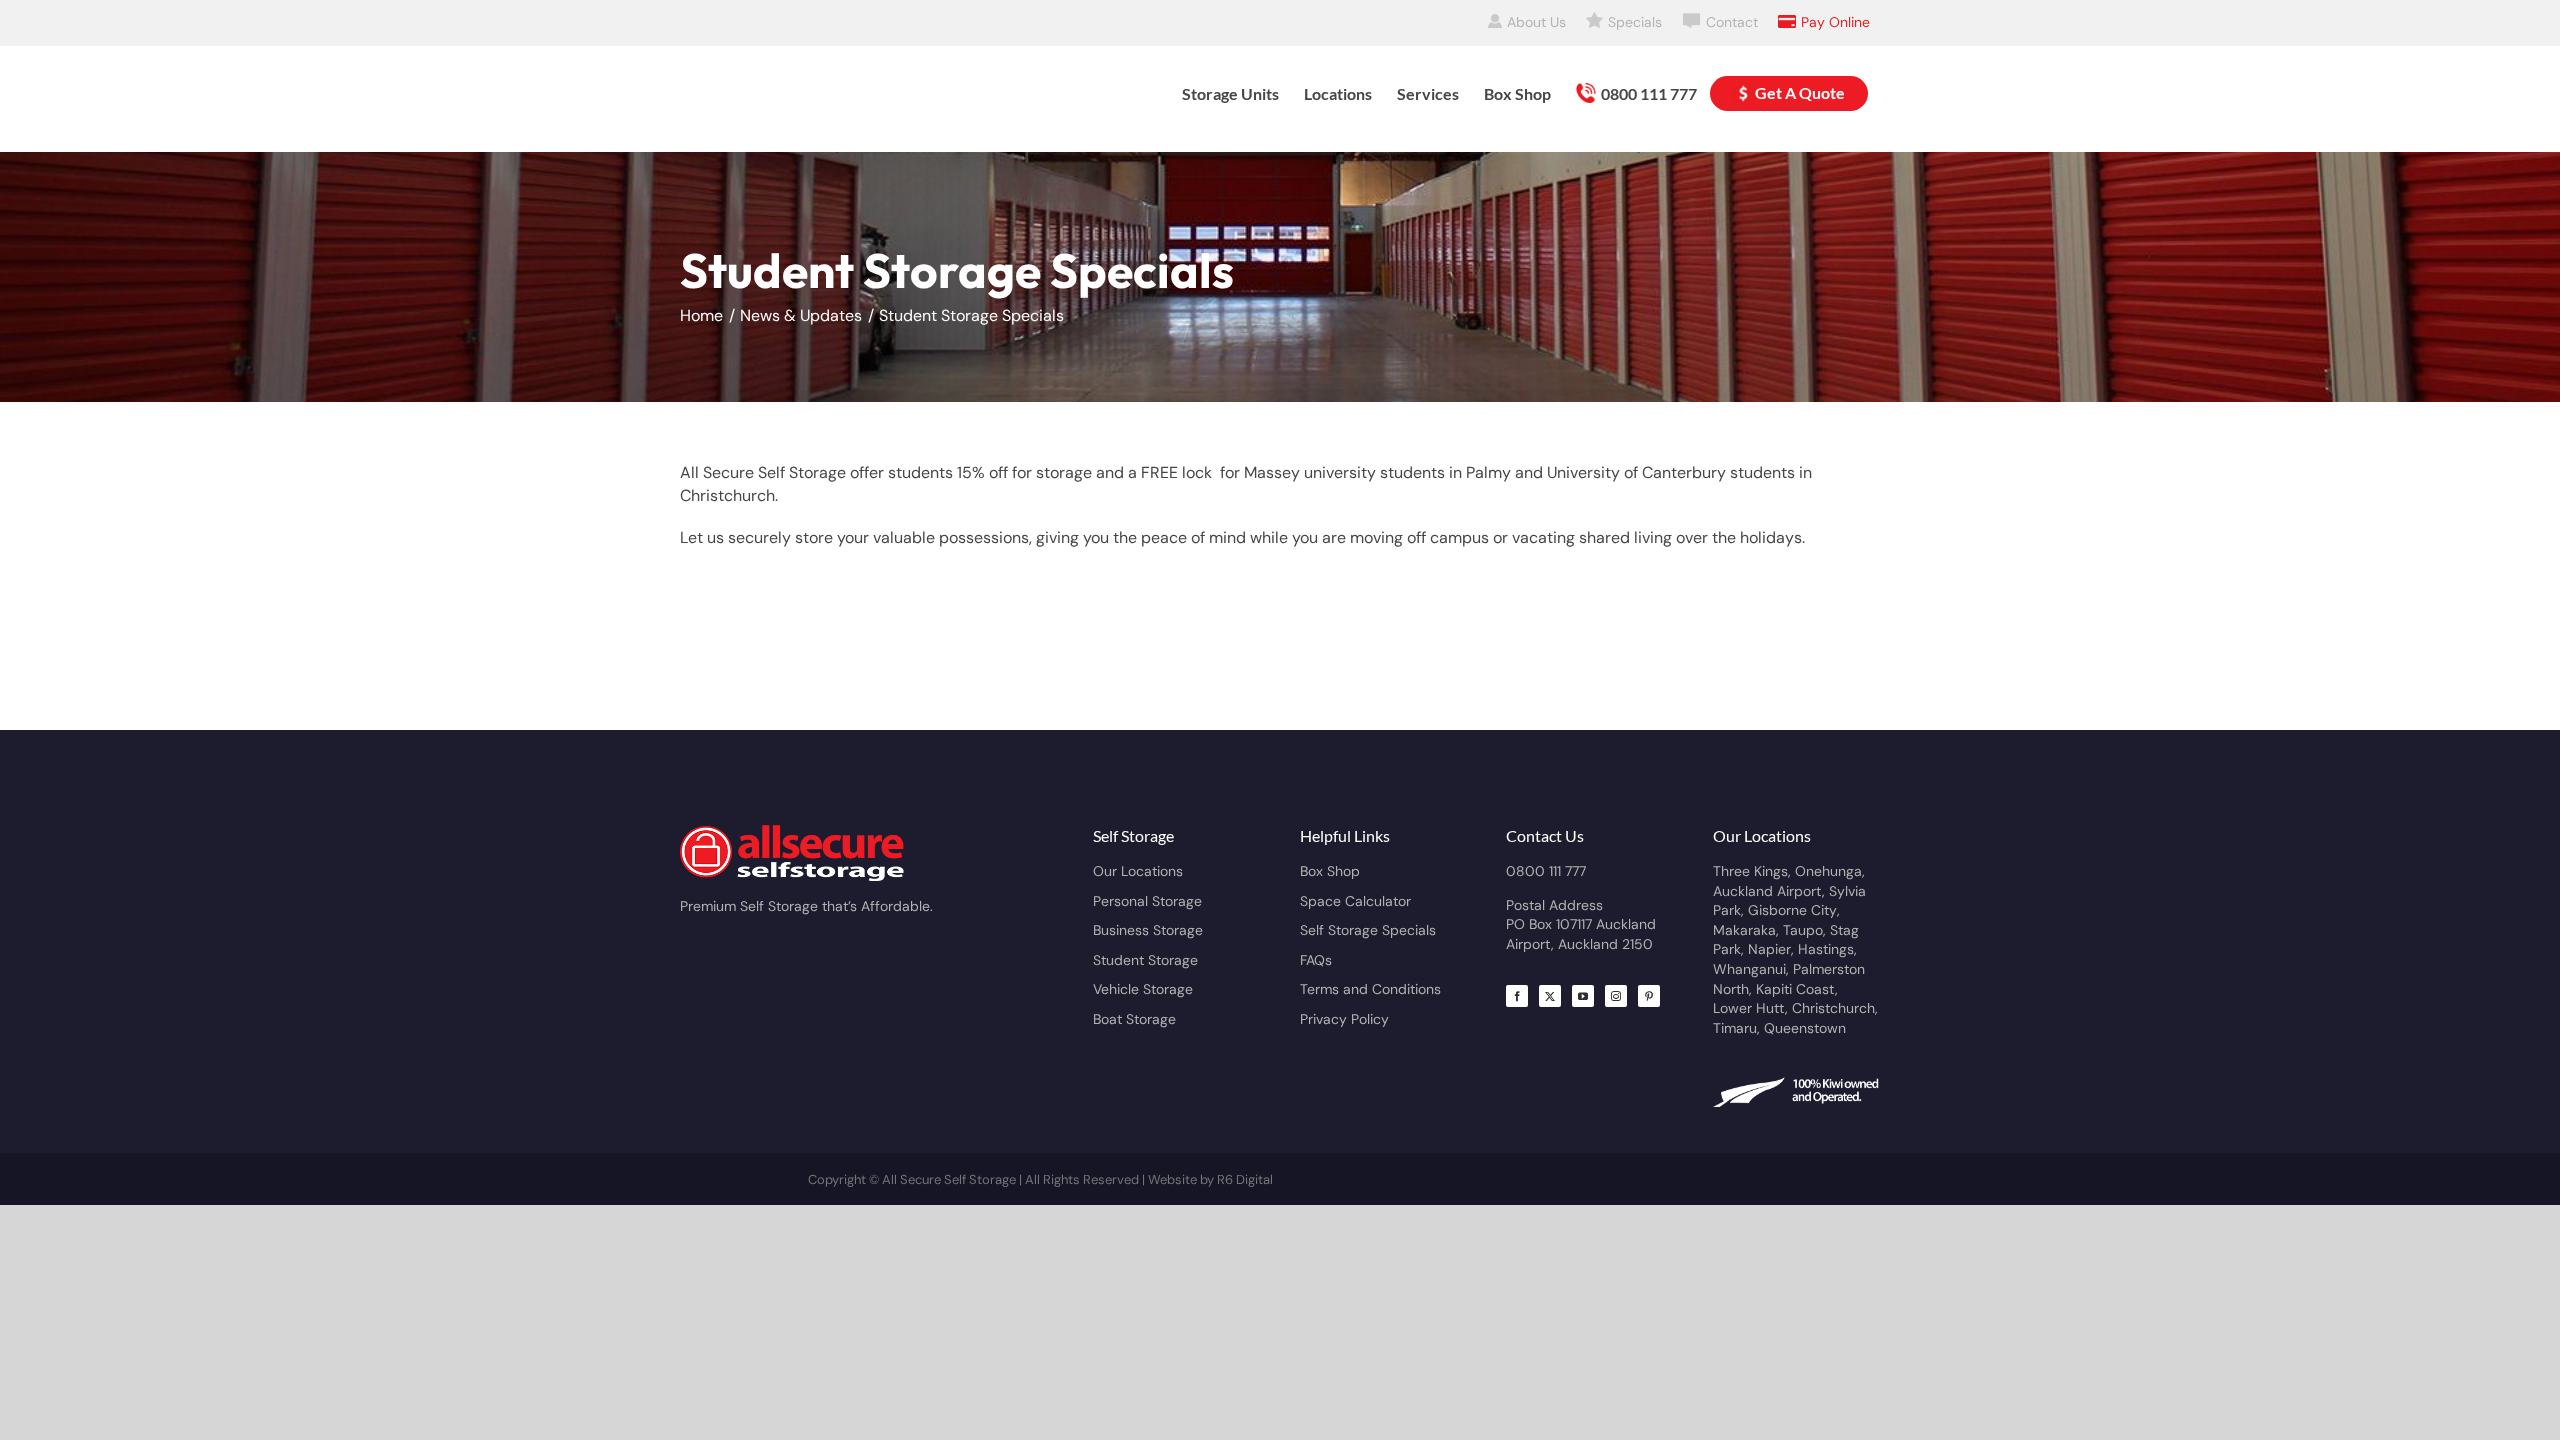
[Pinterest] (1649, 996)
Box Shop (1330, 871)
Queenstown (1805, 1028)
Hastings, (1827, 949)
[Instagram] (1616, 996)
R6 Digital (1245, 1179)
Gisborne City (1792, 910)
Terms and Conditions (1370, 989)
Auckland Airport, (1771, 891)
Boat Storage (1134, 1019)
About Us (1536, 22)
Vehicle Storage (1143, 989)
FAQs (1316, 960)
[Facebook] (1517, 996)
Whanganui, (1753, 969)
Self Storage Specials (1368, 930)
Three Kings (1750, 871)
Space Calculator (1355, 901)
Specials (1635, 22)
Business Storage (1148, 930)
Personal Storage (1147, 901)
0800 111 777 (1546, 871)
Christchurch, (1835, 1008)
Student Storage (1145, 960)
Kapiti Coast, (1797, 989)
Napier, (1773, 949)
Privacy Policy (1344, 1019)
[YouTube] (1583, 996)
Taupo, (1806, 930)
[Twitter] (1550, 996)
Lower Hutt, (1752, 1008)
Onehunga (1828, 871)
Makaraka (1744, 930)
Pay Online (1835, 22)
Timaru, (1738, 1028)
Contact (1732, 22)
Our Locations (1138, 871)
